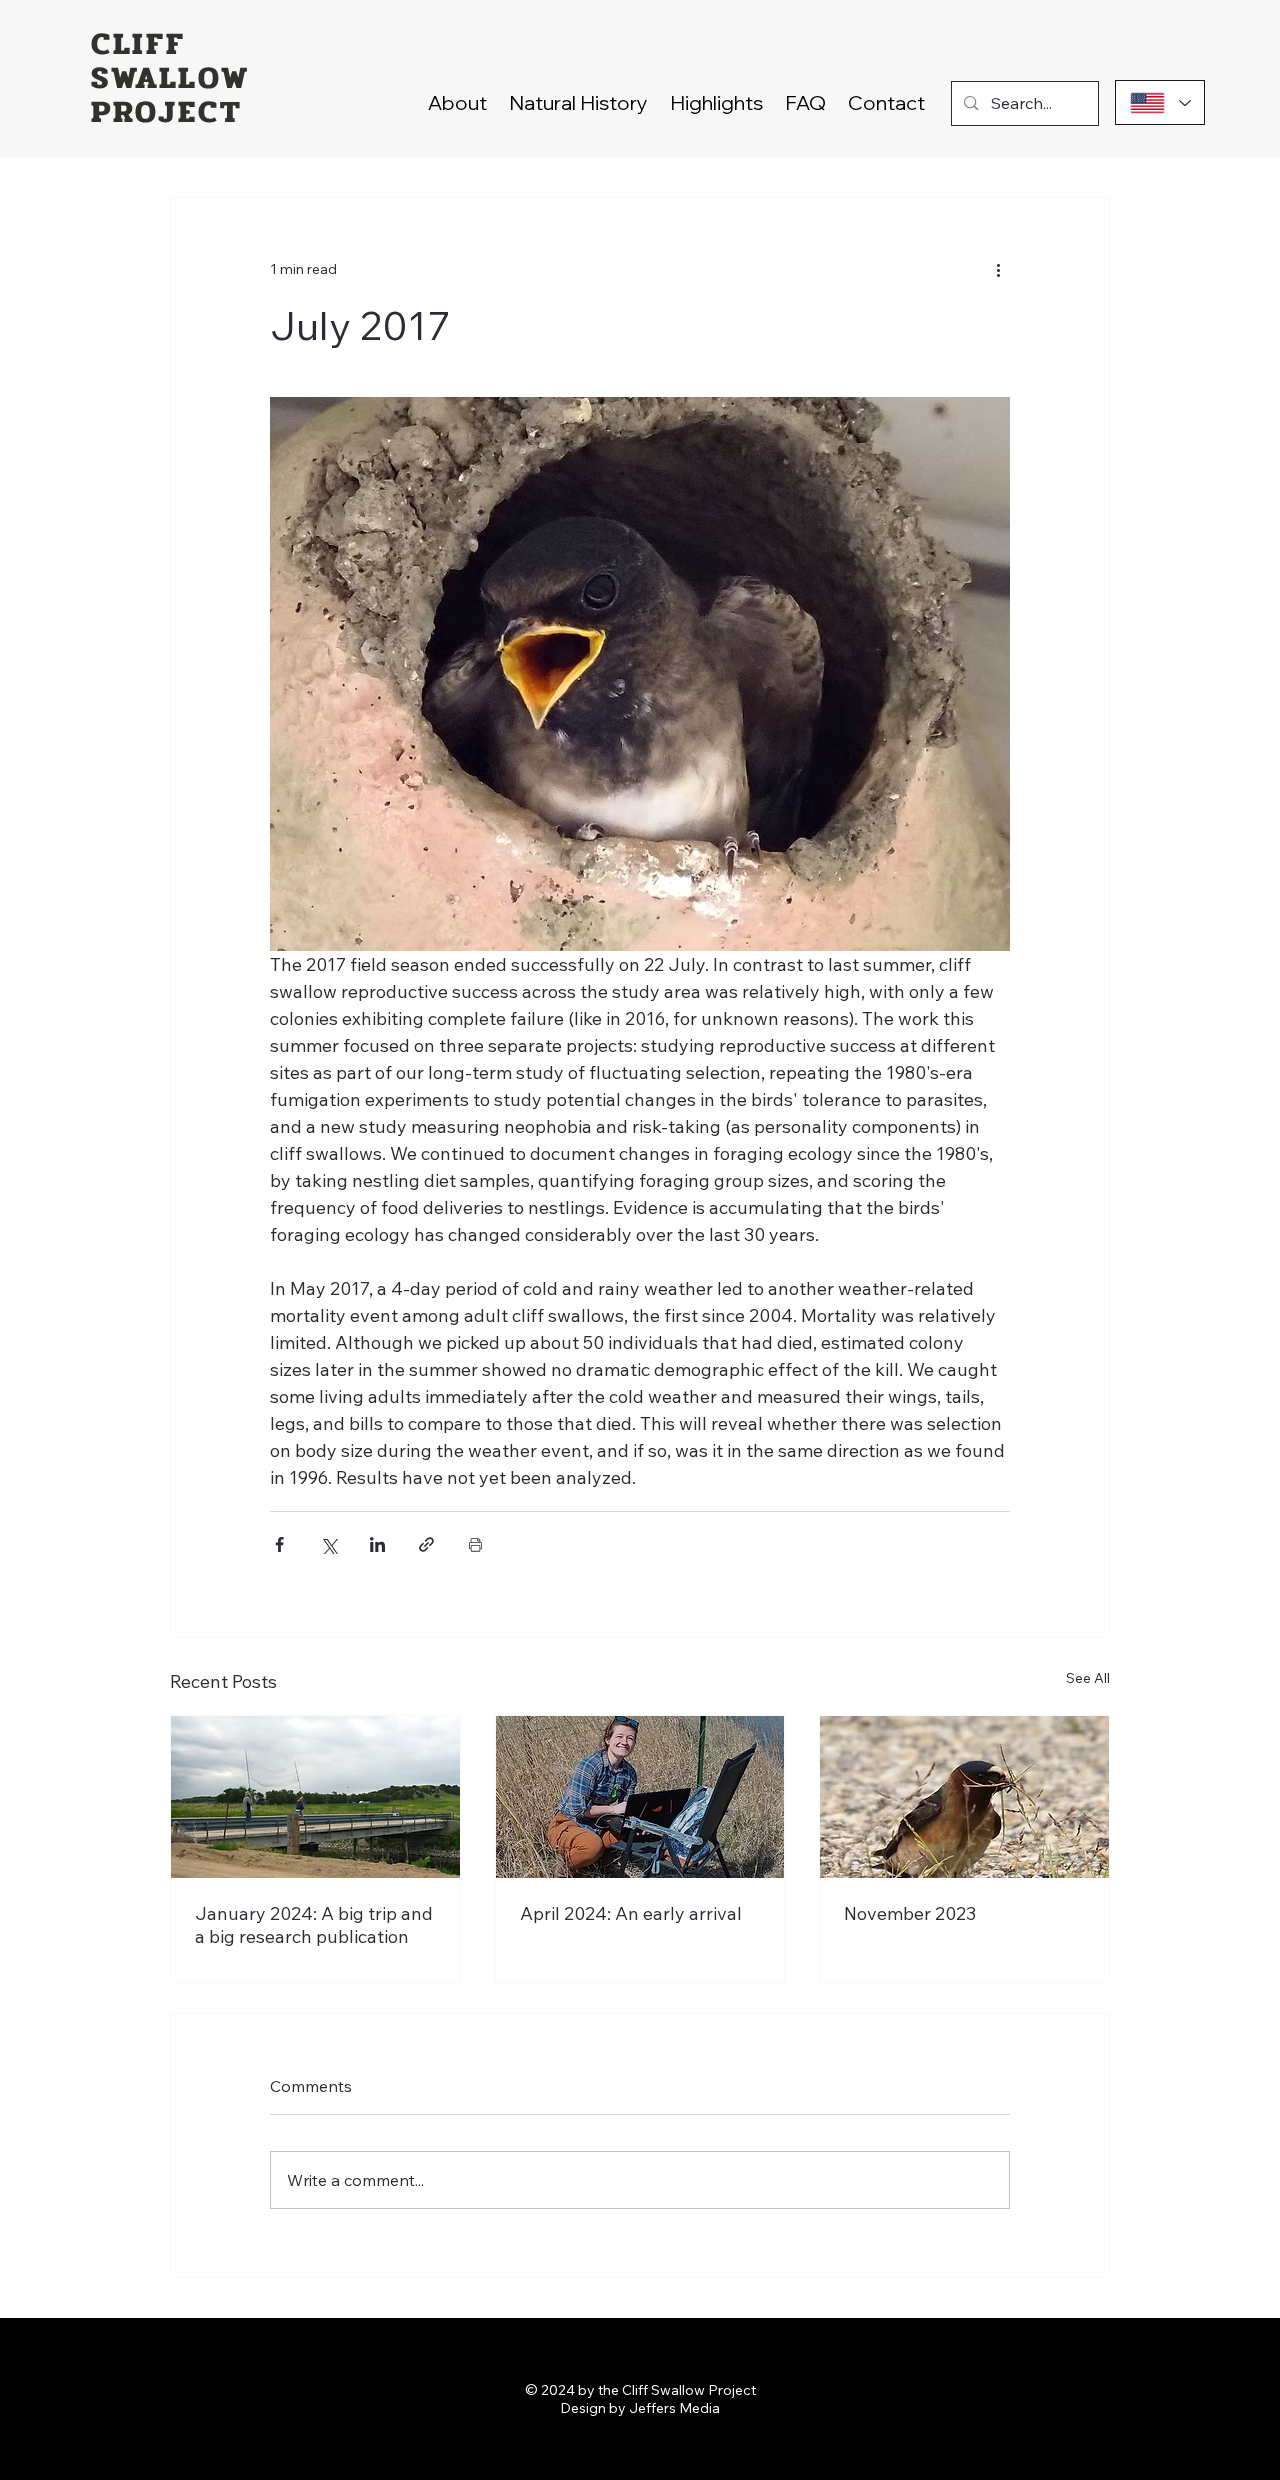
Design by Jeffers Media (640, 2408)
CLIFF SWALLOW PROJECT (170, 78)
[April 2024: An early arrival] (640, 1797)
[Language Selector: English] (1160, 102)
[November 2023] (964, 1797)
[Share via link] (426, 1544)
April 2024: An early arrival (631, 1913)
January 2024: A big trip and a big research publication (314, 1925)
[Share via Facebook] (279, 1544)
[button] (716, 103)
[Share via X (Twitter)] (328, 1544)
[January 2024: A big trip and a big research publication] (315, 1797)
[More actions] (998, 270)
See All (1088, 1678)
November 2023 (910, 1913)
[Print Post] (475, 1544)
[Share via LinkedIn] (377, 1544)
